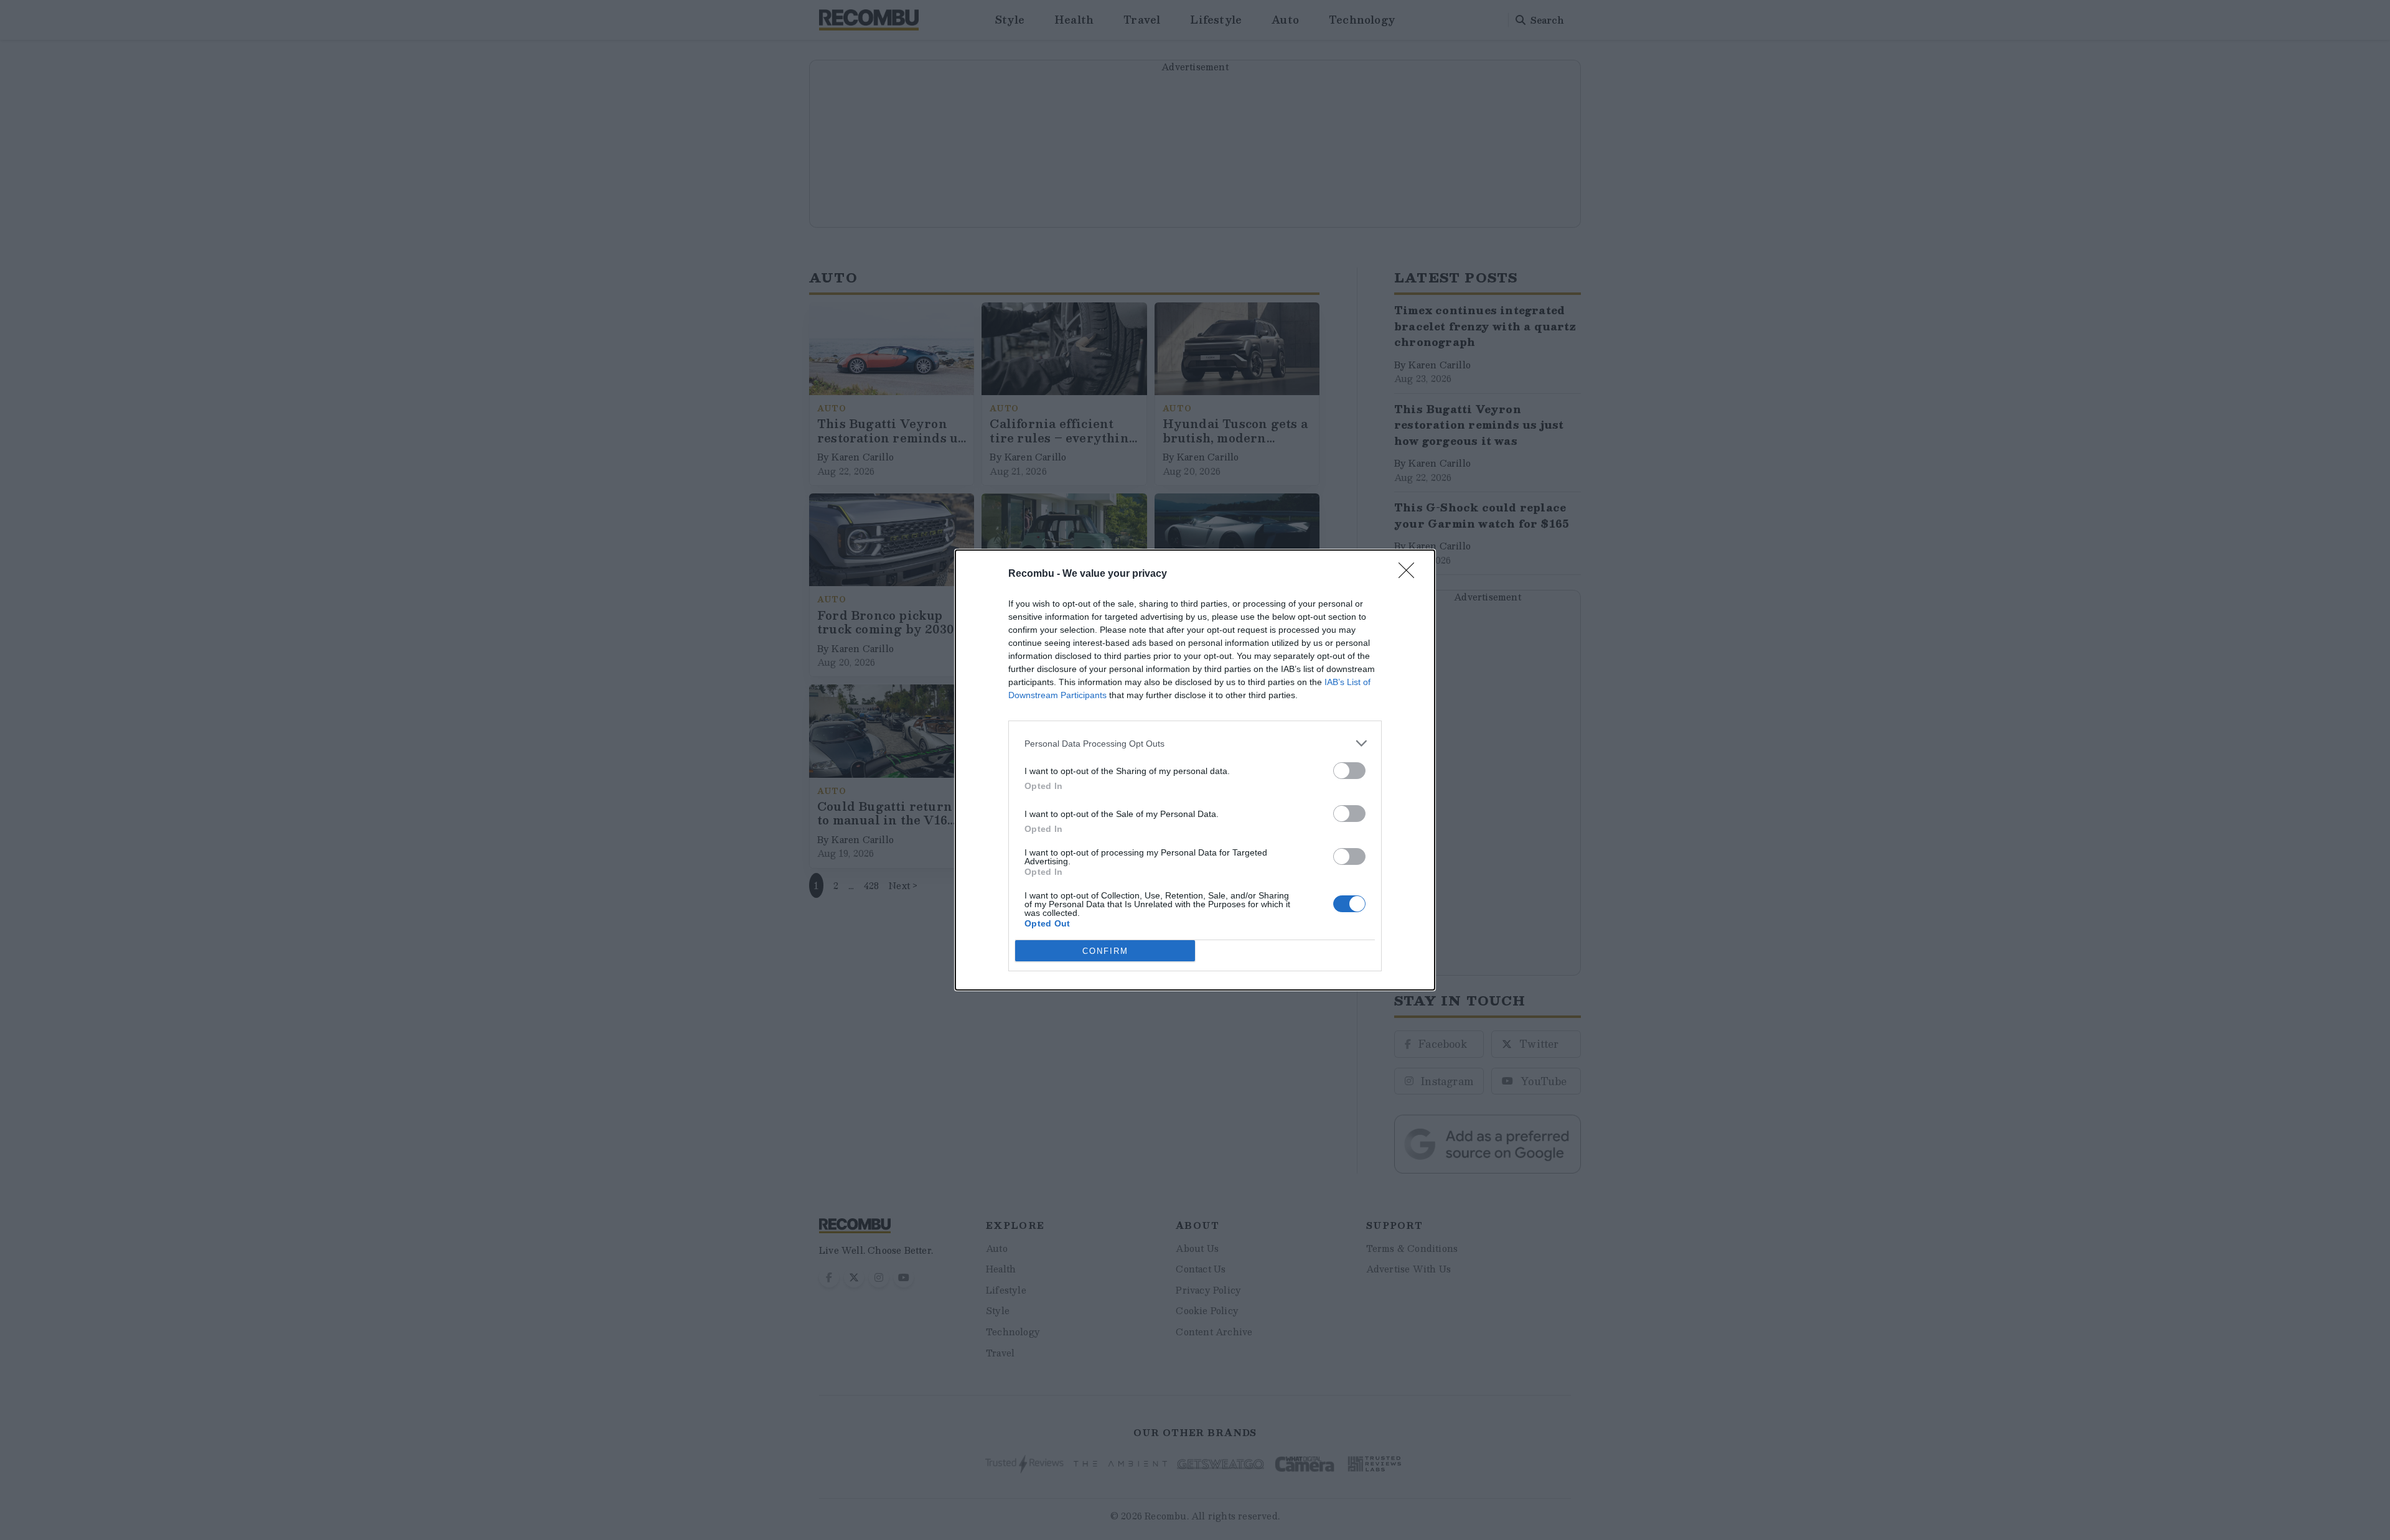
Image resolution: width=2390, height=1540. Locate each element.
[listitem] (1195, 743)
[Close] (1410, 574)
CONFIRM (1105, 951)
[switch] (1349, 771)
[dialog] (1195, 770)
